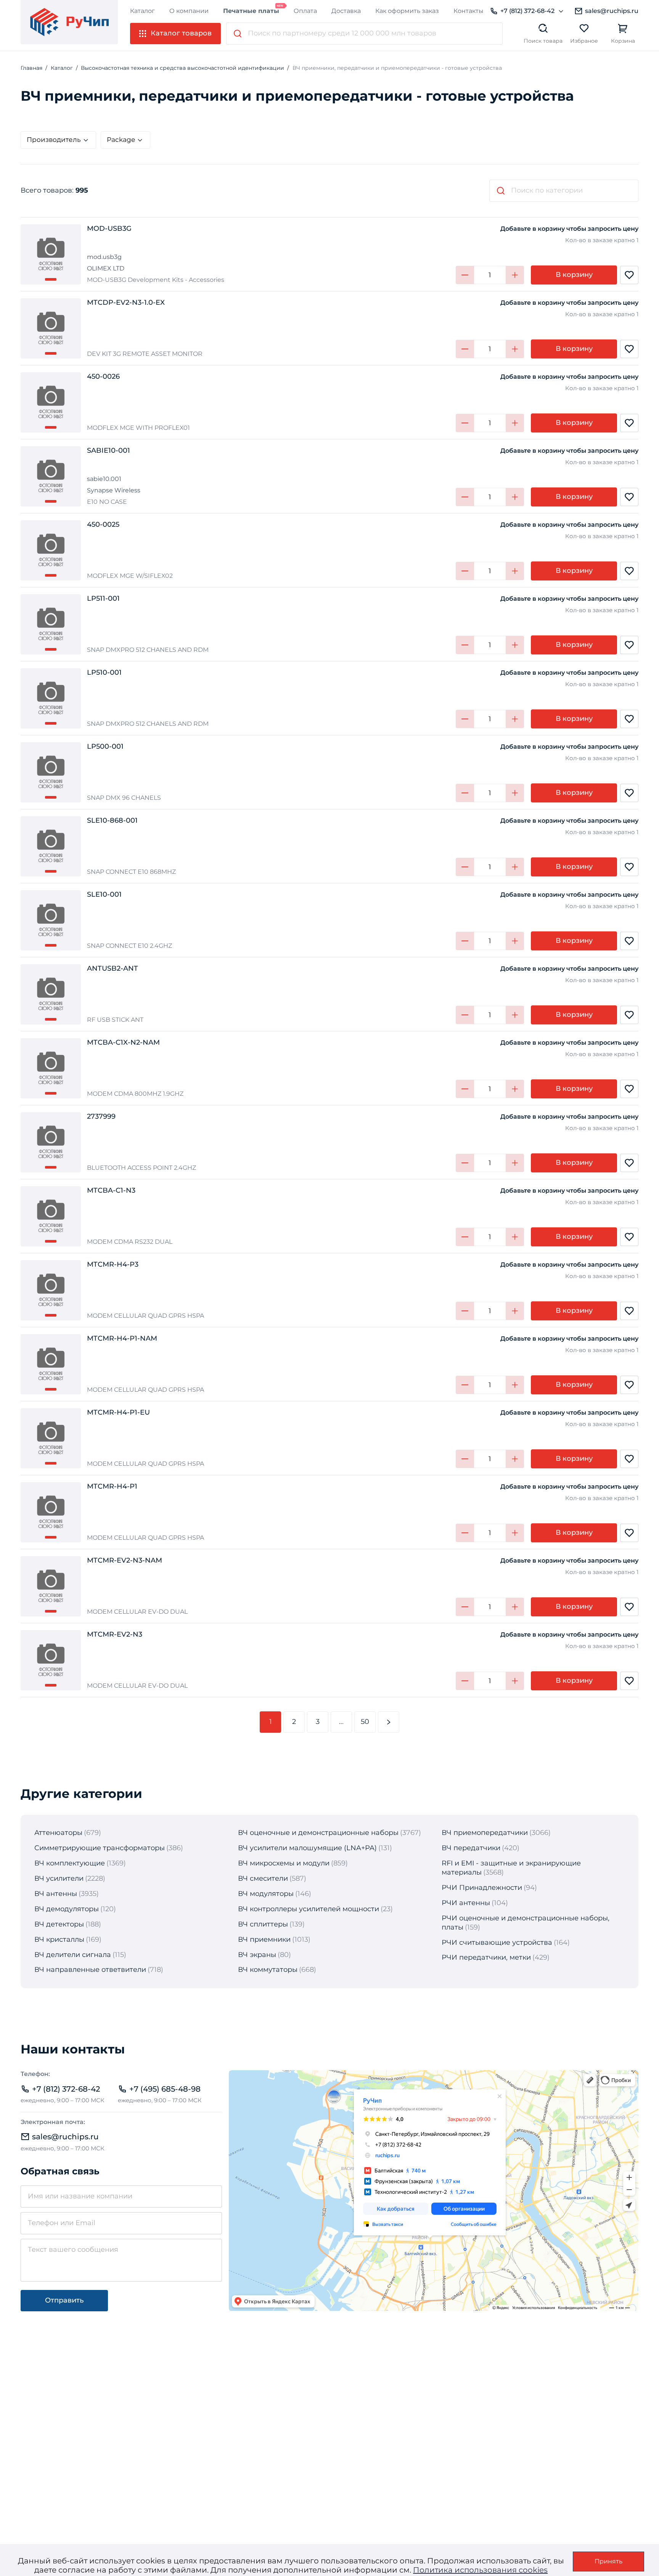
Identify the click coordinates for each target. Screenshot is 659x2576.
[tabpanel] (51, 254)
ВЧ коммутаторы (268, 1970)
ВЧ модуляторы (266, 1894)
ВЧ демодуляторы (67, 1909)
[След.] (389, 1722)
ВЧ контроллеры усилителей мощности (309, 1909)
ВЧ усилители (59, 1878)
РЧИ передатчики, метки (486, 1957)
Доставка (346, 11)
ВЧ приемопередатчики (485, 1833)
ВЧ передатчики (471, 1848)
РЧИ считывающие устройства (497, 1942)
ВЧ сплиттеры (263, 1924)
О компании (189, 11)
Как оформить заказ (407, 11)
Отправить (64, 2300)
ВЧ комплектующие (70, 1863)
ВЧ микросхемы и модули (284, 1863)
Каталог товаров (181, 33)
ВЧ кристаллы (59, 1939)
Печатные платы (251, 11)
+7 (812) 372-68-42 (527, 11)
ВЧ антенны (56, 1894)
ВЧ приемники (264, 1939)
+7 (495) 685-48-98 (165, 2089)
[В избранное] (629, 275)
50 (365, 1722)
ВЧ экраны (257, 1955)
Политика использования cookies (480, 2570)
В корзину (574, 275)
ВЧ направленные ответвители (90, 1970)
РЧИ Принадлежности (482, 1888)
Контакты (469, 11)
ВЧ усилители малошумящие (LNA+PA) (307, 1848)
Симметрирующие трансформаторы (100, 1848)
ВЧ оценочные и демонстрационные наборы (318, 1833)
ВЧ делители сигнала (73, 1955)
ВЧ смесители (263, 1878)
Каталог (142, 11)
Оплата (305, 11)
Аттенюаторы (58, 1833)
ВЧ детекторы (59, 1924)
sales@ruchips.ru (612, 11)
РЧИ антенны (466, 1903)
